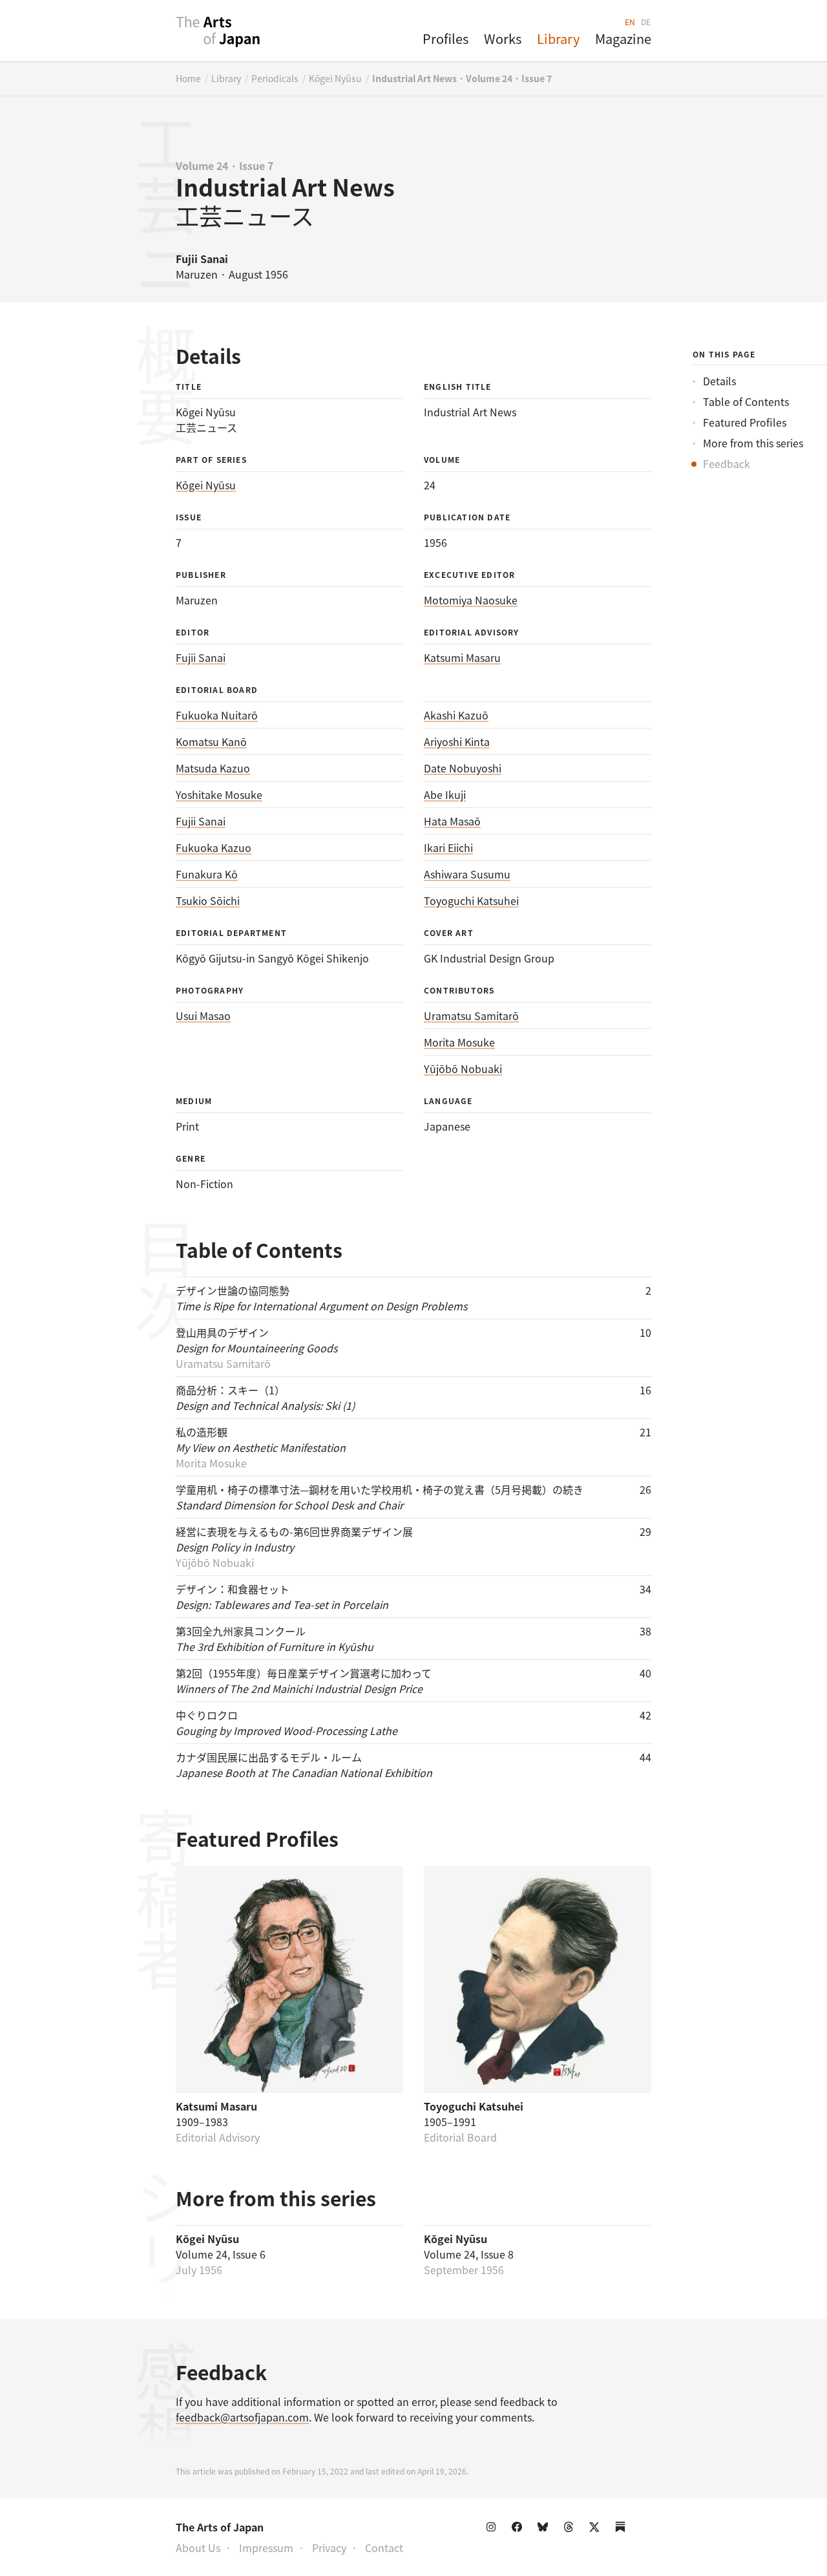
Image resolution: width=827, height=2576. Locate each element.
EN (630, 22)
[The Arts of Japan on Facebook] (519, 2529)
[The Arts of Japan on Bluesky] (545, 2529)
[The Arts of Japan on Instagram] (494, 2529)
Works (503, 38)
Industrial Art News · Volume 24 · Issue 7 (462, 78)
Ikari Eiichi (448, 847)
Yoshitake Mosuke (219, 794)
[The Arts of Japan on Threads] (571, 2529)
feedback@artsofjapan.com (242, 2417)
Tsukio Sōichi (208, 900)
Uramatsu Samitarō (471, 1016)
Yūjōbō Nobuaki (463, 1069)
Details (719, 381)
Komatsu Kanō (211, 741)
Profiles (445, 38)
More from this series (753, 443)
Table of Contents (746, 401)
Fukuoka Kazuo (214, 847)
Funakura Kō (207, 874)
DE (646, 22)
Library (558, 38)
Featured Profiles (745, 422)
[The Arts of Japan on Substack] (623, 2529)
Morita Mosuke (459, 1042)
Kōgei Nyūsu (335, 78)
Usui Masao (203, 1016)
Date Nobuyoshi (463, 768)
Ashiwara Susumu (467, 874)
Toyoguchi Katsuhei (471, 900)
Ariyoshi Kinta (457, 741)
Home (188, 78)
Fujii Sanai (201, 657)
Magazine (623, 38)
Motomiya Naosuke (471, 600)
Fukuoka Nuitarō (217, 715)
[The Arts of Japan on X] (597, 2529)
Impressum (266, 2548)
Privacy (329, 2548)
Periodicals (275, 78)
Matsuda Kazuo (213, 768)
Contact (384, 2548)
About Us (198, 2548)
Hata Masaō (452, 821)
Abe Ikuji (445, 794)
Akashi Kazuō (456, 715)
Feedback (727, 463)
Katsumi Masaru (462, 657)
